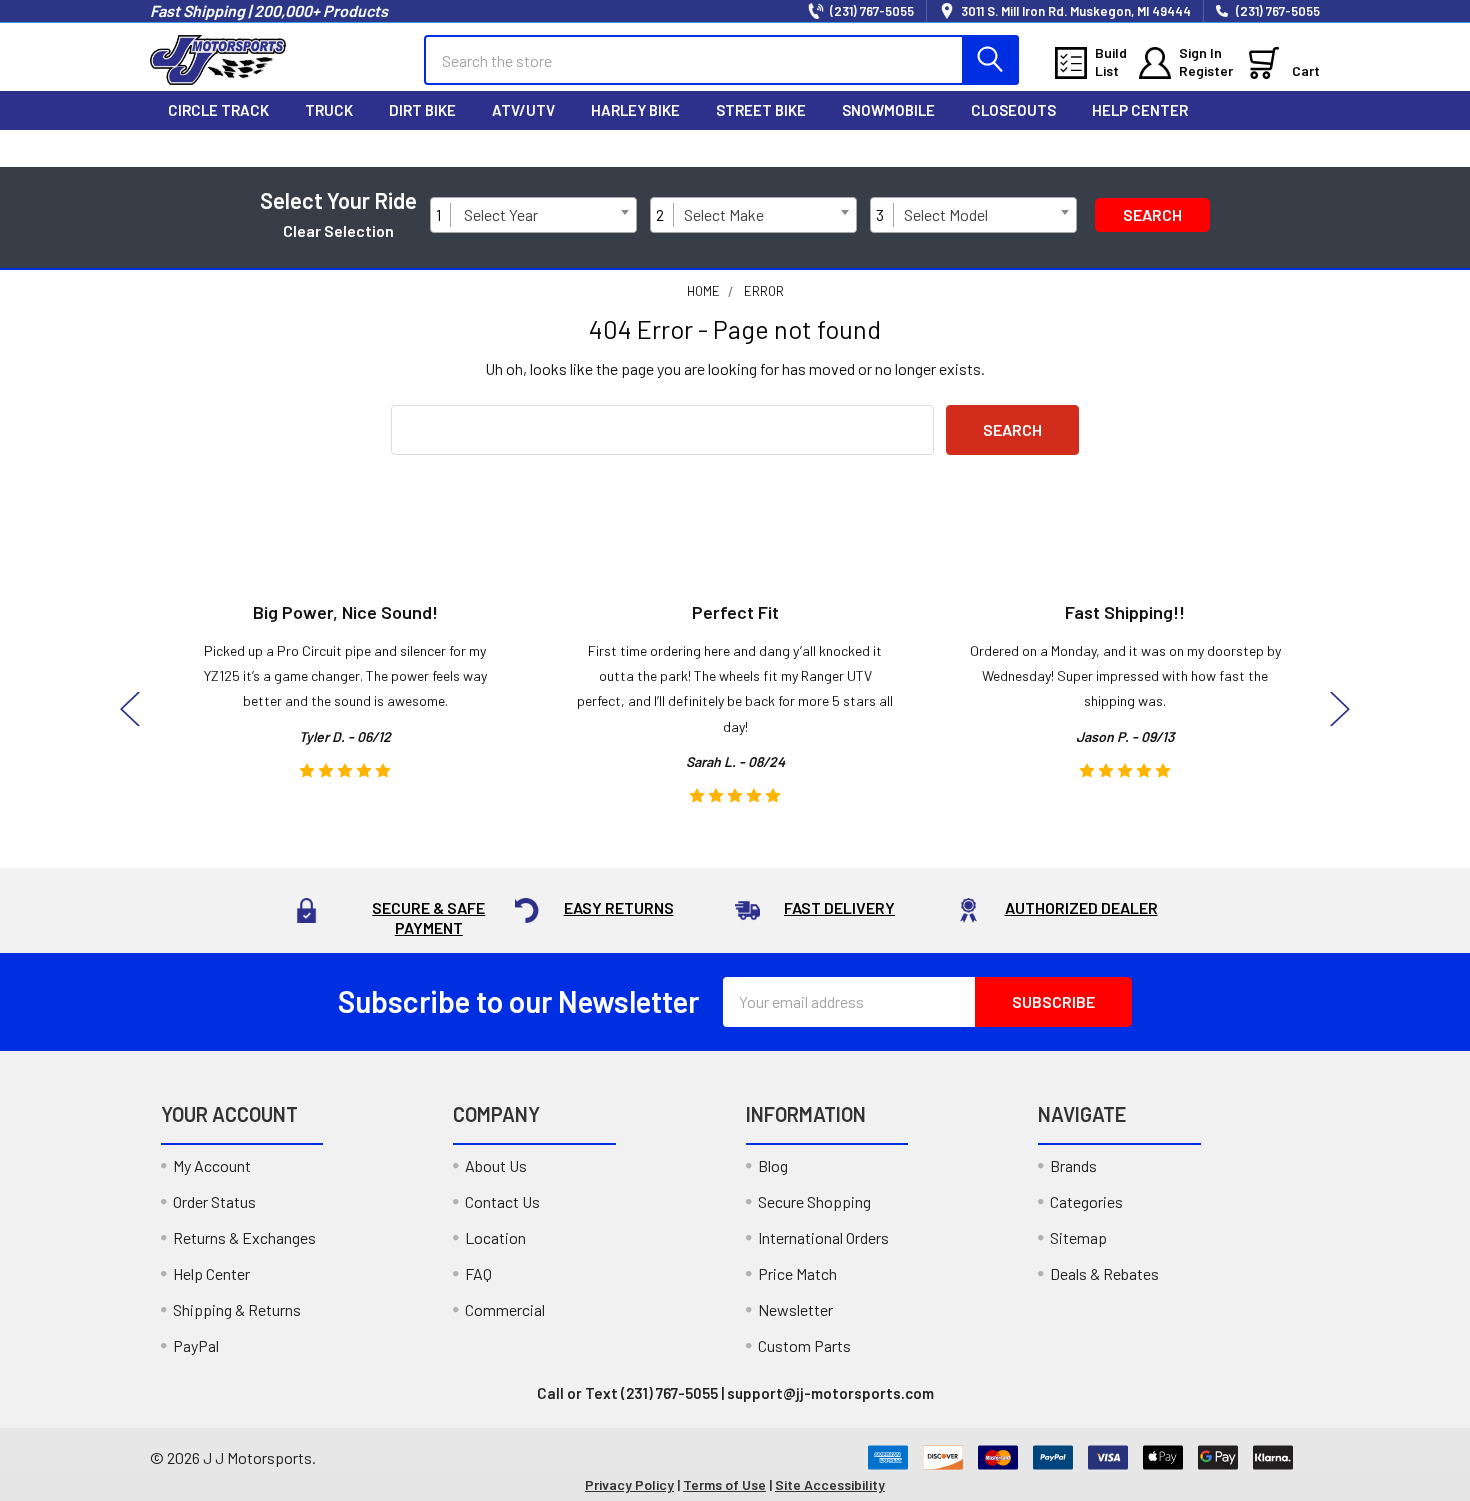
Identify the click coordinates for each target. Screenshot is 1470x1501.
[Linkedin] (1302, 148)
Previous (130, 709)
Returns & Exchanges (244, 1237)
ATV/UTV (523, 110)
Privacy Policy (629, 1484)
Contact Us (502, 1201)
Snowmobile (888, 110)
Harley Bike (635, 110)
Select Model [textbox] (946, 214)
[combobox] (546, 215)
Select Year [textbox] (501, 214)
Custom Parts (804, 1345)
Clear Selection (338, 230)
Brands (1073, 1165)
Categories (1086, 1201)
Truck (329, 110)
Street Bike (761, 110)
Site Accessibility (830, 1484)
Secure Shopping (814, 1201)
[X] (1218, 148)
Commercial (505, 1309)
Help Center (1140, 110)
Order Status (214, 1201)
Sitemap (1078, 1237)
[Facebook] (1134, 148)
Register (1206, 70)
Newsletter (795, 1309)
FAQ (478, 1273)
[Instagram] (1176, 148)
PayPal (196, 1345)
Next (1340, 709)
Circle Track (218, 110)
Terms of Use (724, 1484)
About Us (496, 1165)
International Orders (823, 1237)
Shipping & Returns (237, 1309)
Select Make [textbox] (724, 214)
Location (495, 1237)
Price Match (797, 1273)
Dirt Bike (422, 110)
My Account (212, 1165)
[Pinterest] (1260, 148)
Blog (773, 1165)
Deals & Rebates (1104, 1273)
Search (1152, 214)
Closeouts (1013, 110)
